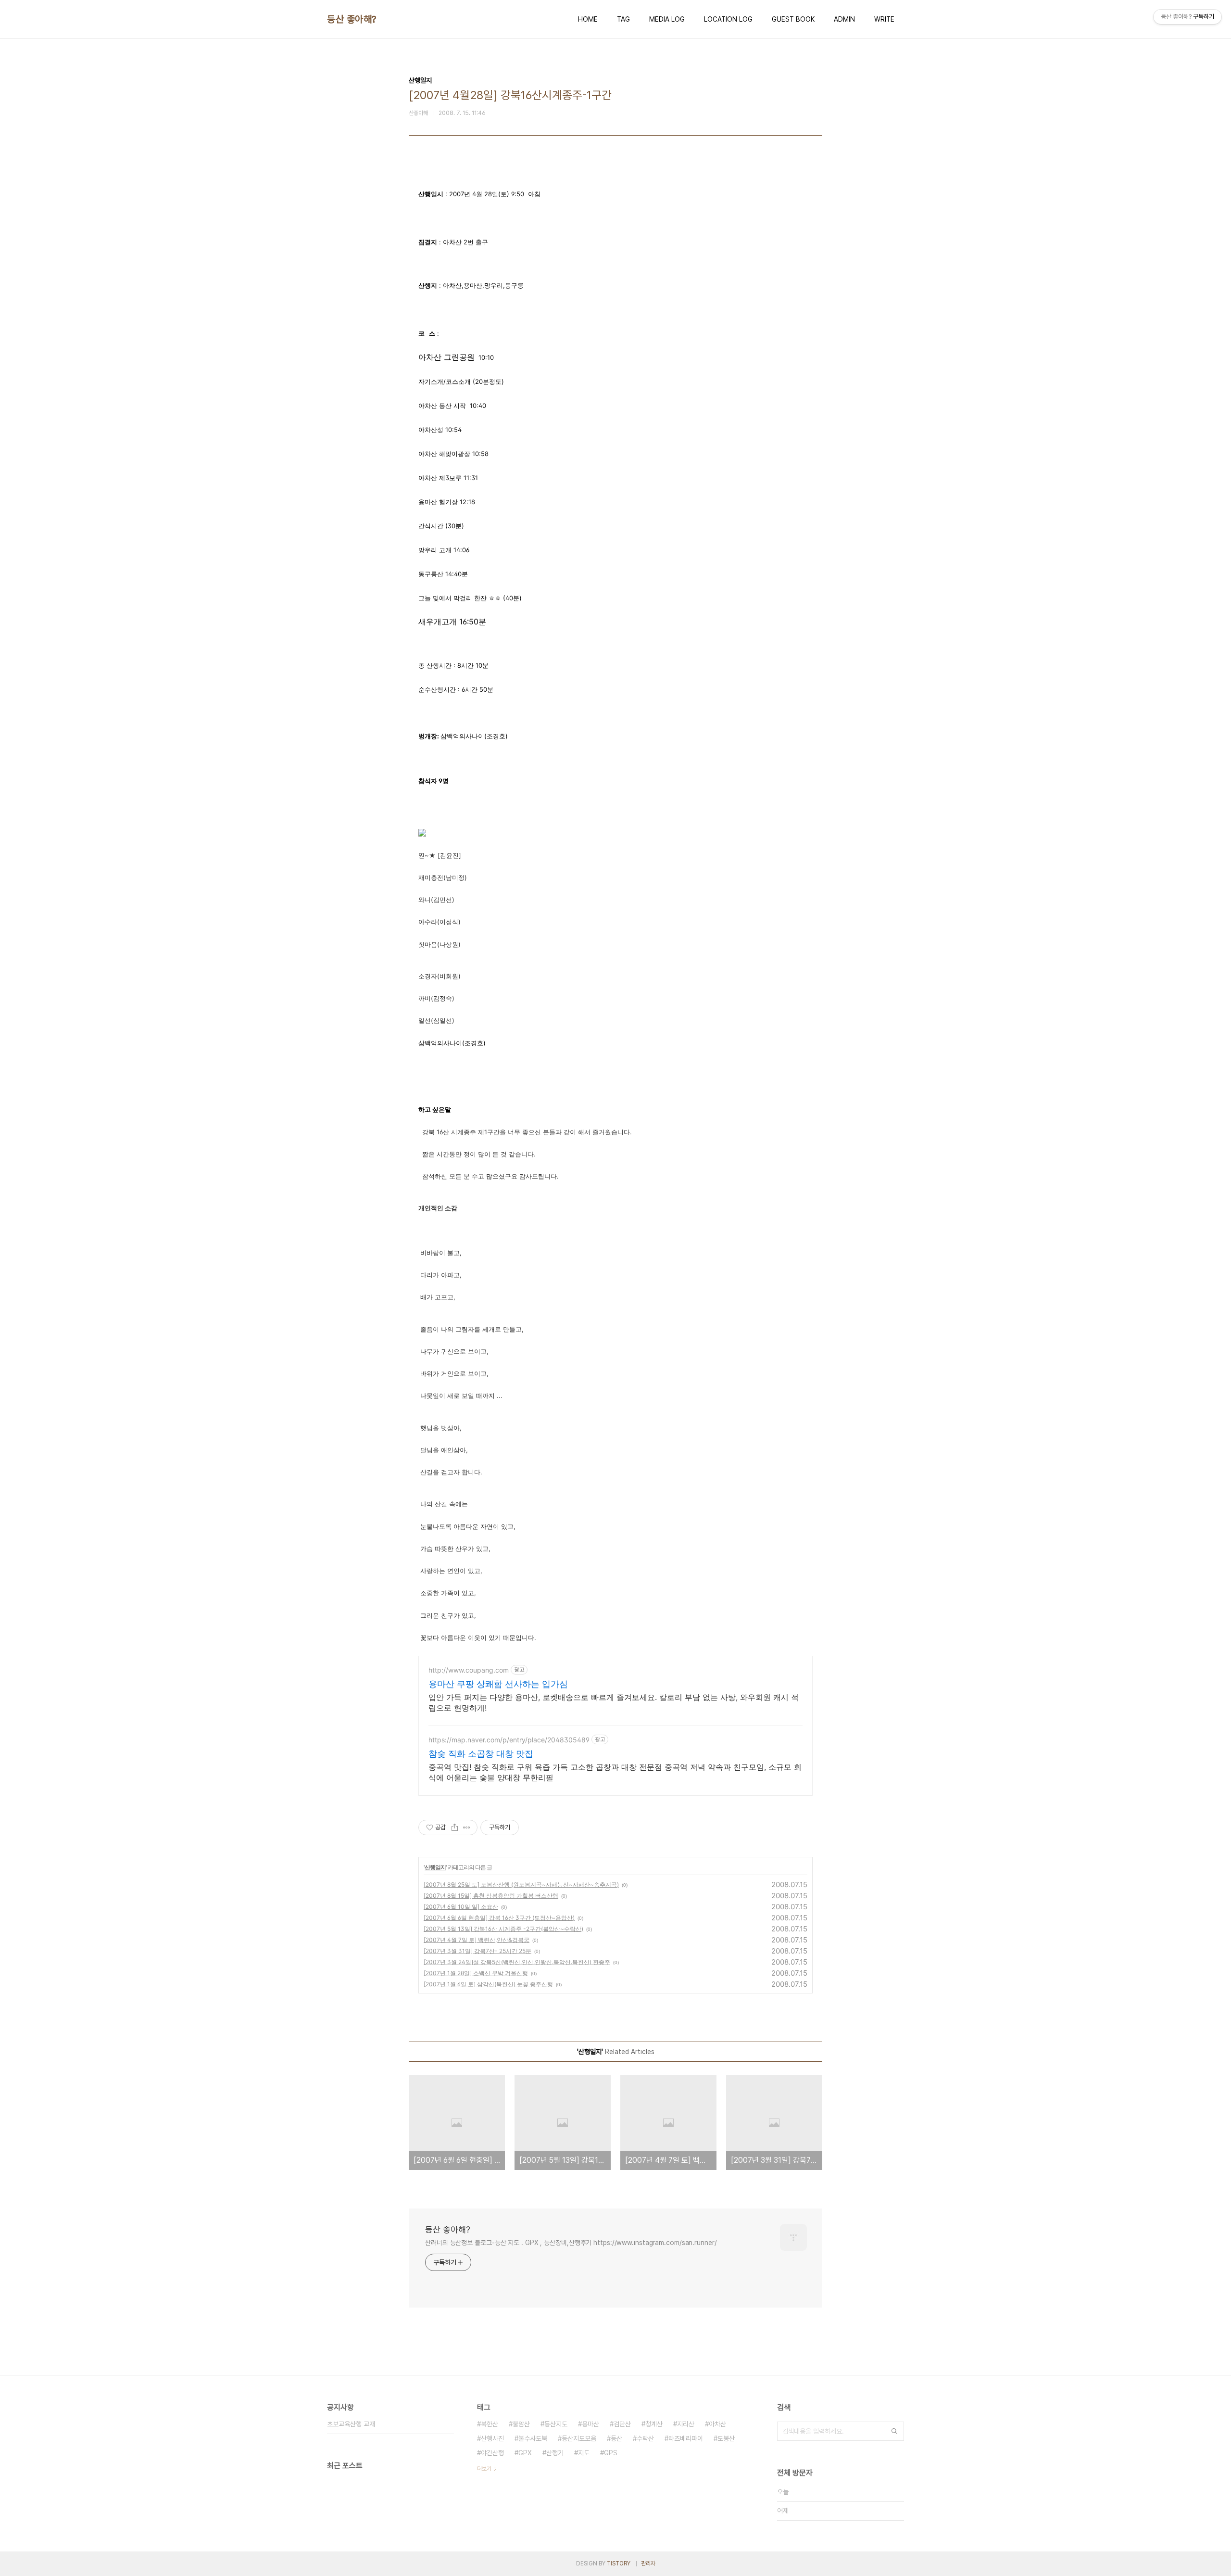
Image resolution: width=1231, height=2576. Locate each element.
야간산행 (492, 2453)
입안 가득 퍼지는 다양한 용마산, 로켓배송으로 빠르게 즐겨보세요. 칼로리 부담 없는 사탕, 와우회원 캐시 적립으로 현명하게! (614, 1702)
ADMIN (844, 19)
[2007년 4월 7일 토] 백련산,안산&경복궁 (477, 1940)
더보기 (484, 2469)
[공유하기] (455, 1827)
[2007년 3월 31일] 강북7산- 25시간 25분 (477, 1951)
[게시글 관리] (467, 1827)
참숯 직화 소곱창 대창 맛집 (481, 1754)
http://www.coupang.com (469, 1670)
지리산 (686, 2424)
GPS (611, 2453)
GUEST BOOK (793, 19)
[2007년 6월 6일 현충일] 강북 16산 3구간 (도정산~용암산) (499, 1918)
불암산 (521, 2424)
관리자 (648, 2563)
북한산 (490, 2424)
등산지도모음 (579, 2438)
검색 (894, 2431)
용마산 (590, 2424)
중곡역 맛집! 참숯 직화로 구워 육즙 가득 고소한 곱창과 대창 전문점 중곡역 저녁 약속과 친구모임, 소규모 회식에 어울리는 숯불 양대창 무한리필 (615, 1772)
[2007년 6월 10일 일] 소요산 (461, 1907)
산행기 (555, 2453)
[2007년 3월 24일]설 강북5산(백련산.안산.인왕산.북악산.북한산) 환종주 (517, 1962)
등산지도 (556, 2424)
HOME (588, 19)
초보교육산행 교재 (351, 2424)
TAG (623, 19)
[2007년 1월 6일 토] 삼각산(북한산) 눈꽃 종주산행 (488, 1984)
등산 (616, 2438)
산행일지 (435, 1867)
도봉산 (726, 2438)
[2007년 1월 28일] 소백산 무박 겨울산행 (476, 1973)
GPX (525, 2453)
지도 (584, 2453)
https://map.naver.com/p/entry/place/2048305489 (509, 1740)
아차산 (717, 2424)
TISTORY (619, 2563)
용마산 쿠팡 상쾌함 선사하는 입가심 (498, 1684)
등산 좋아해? (352, 19)
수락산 (645, 2438)
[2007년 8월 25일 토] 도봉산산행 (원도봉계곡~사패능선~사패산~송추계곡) (521, 1884)
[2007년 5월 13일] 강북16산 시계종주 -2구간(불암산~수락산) (503, 1929)
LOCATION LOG (728, 19)
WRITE (884, 19)
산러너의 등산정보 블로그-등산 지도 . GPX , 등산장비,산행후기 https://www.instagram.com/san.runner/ (571, 2243)
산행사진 (492, 2438)
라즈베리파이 (686, 2438)
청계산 (654, 2424)
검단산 (622, 2424)
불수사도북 (533, 2438)
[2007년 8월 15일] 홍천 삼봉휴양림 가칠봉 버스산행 (491, 1896)
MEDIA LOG (667, 19)
